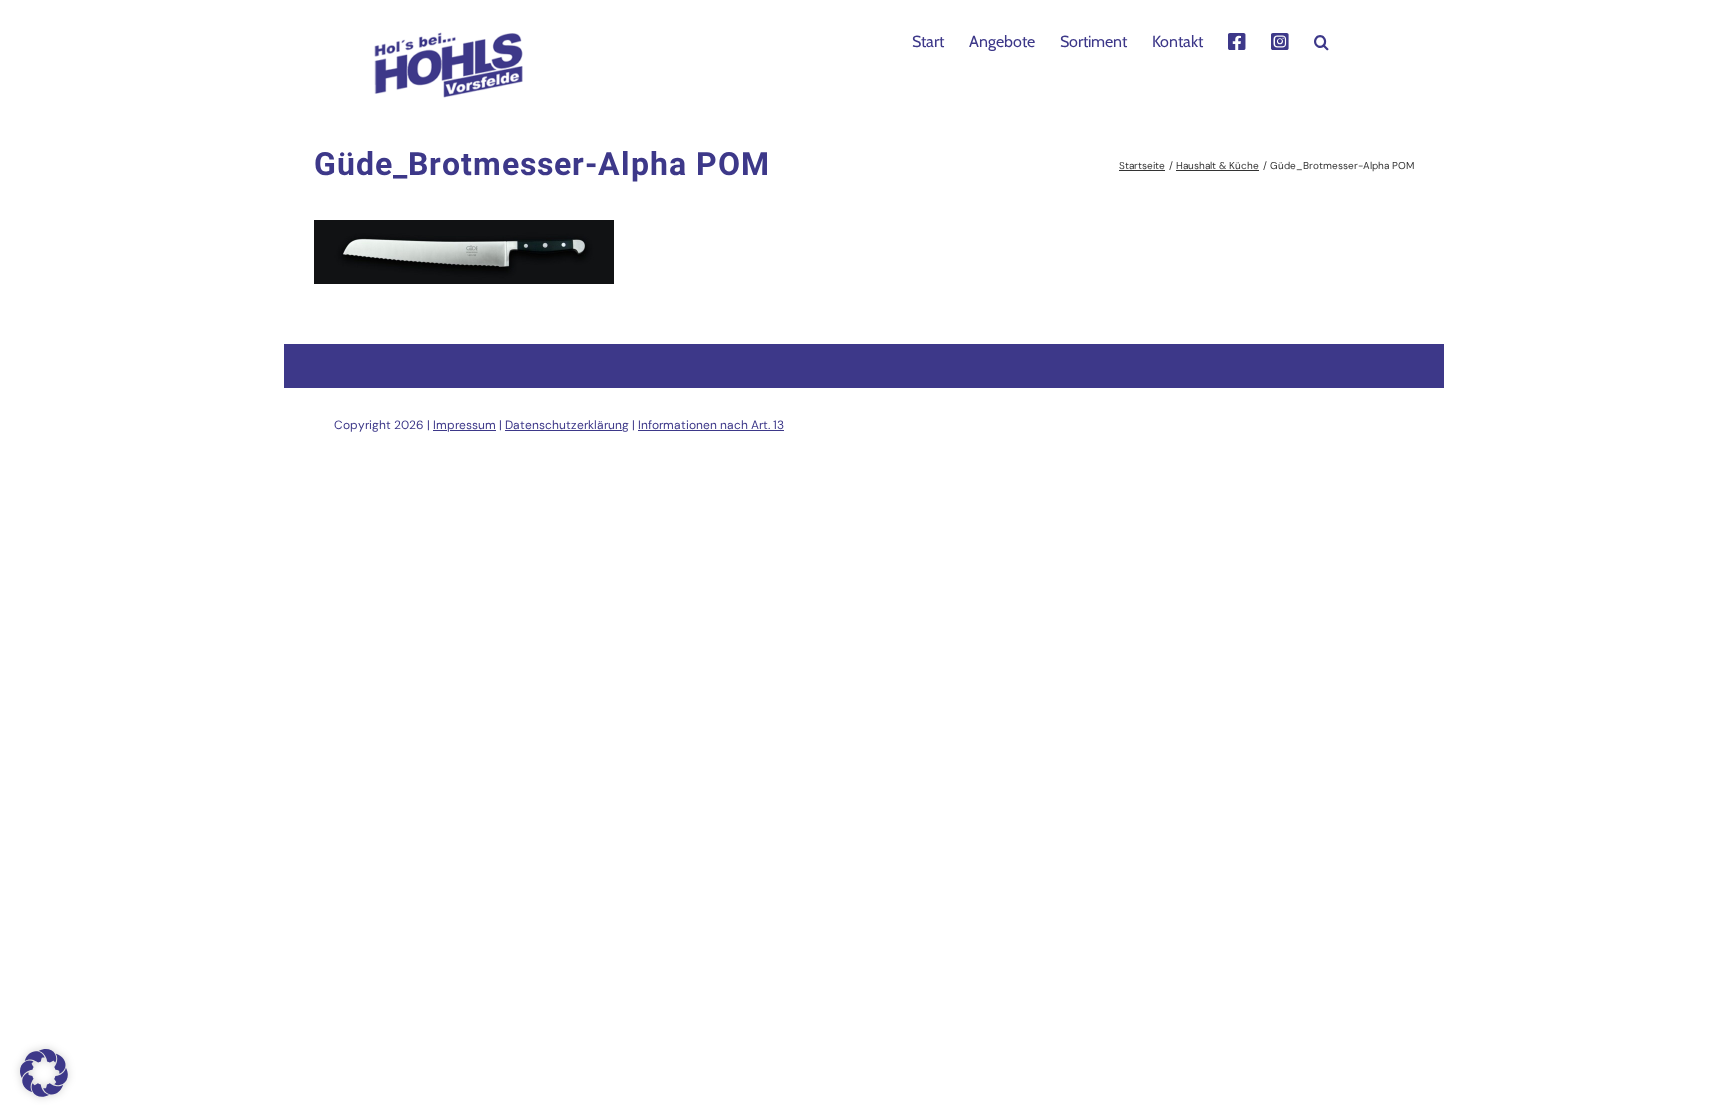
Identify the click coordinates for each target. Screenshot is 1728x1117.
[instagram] (1280, 40)
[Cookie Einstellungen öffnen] (44, 1091)
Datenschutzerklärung (567, 425)
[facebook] (1237, 40)
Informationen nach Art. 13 (711, 425)
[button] (1321, 40)
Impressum (464, 425)
